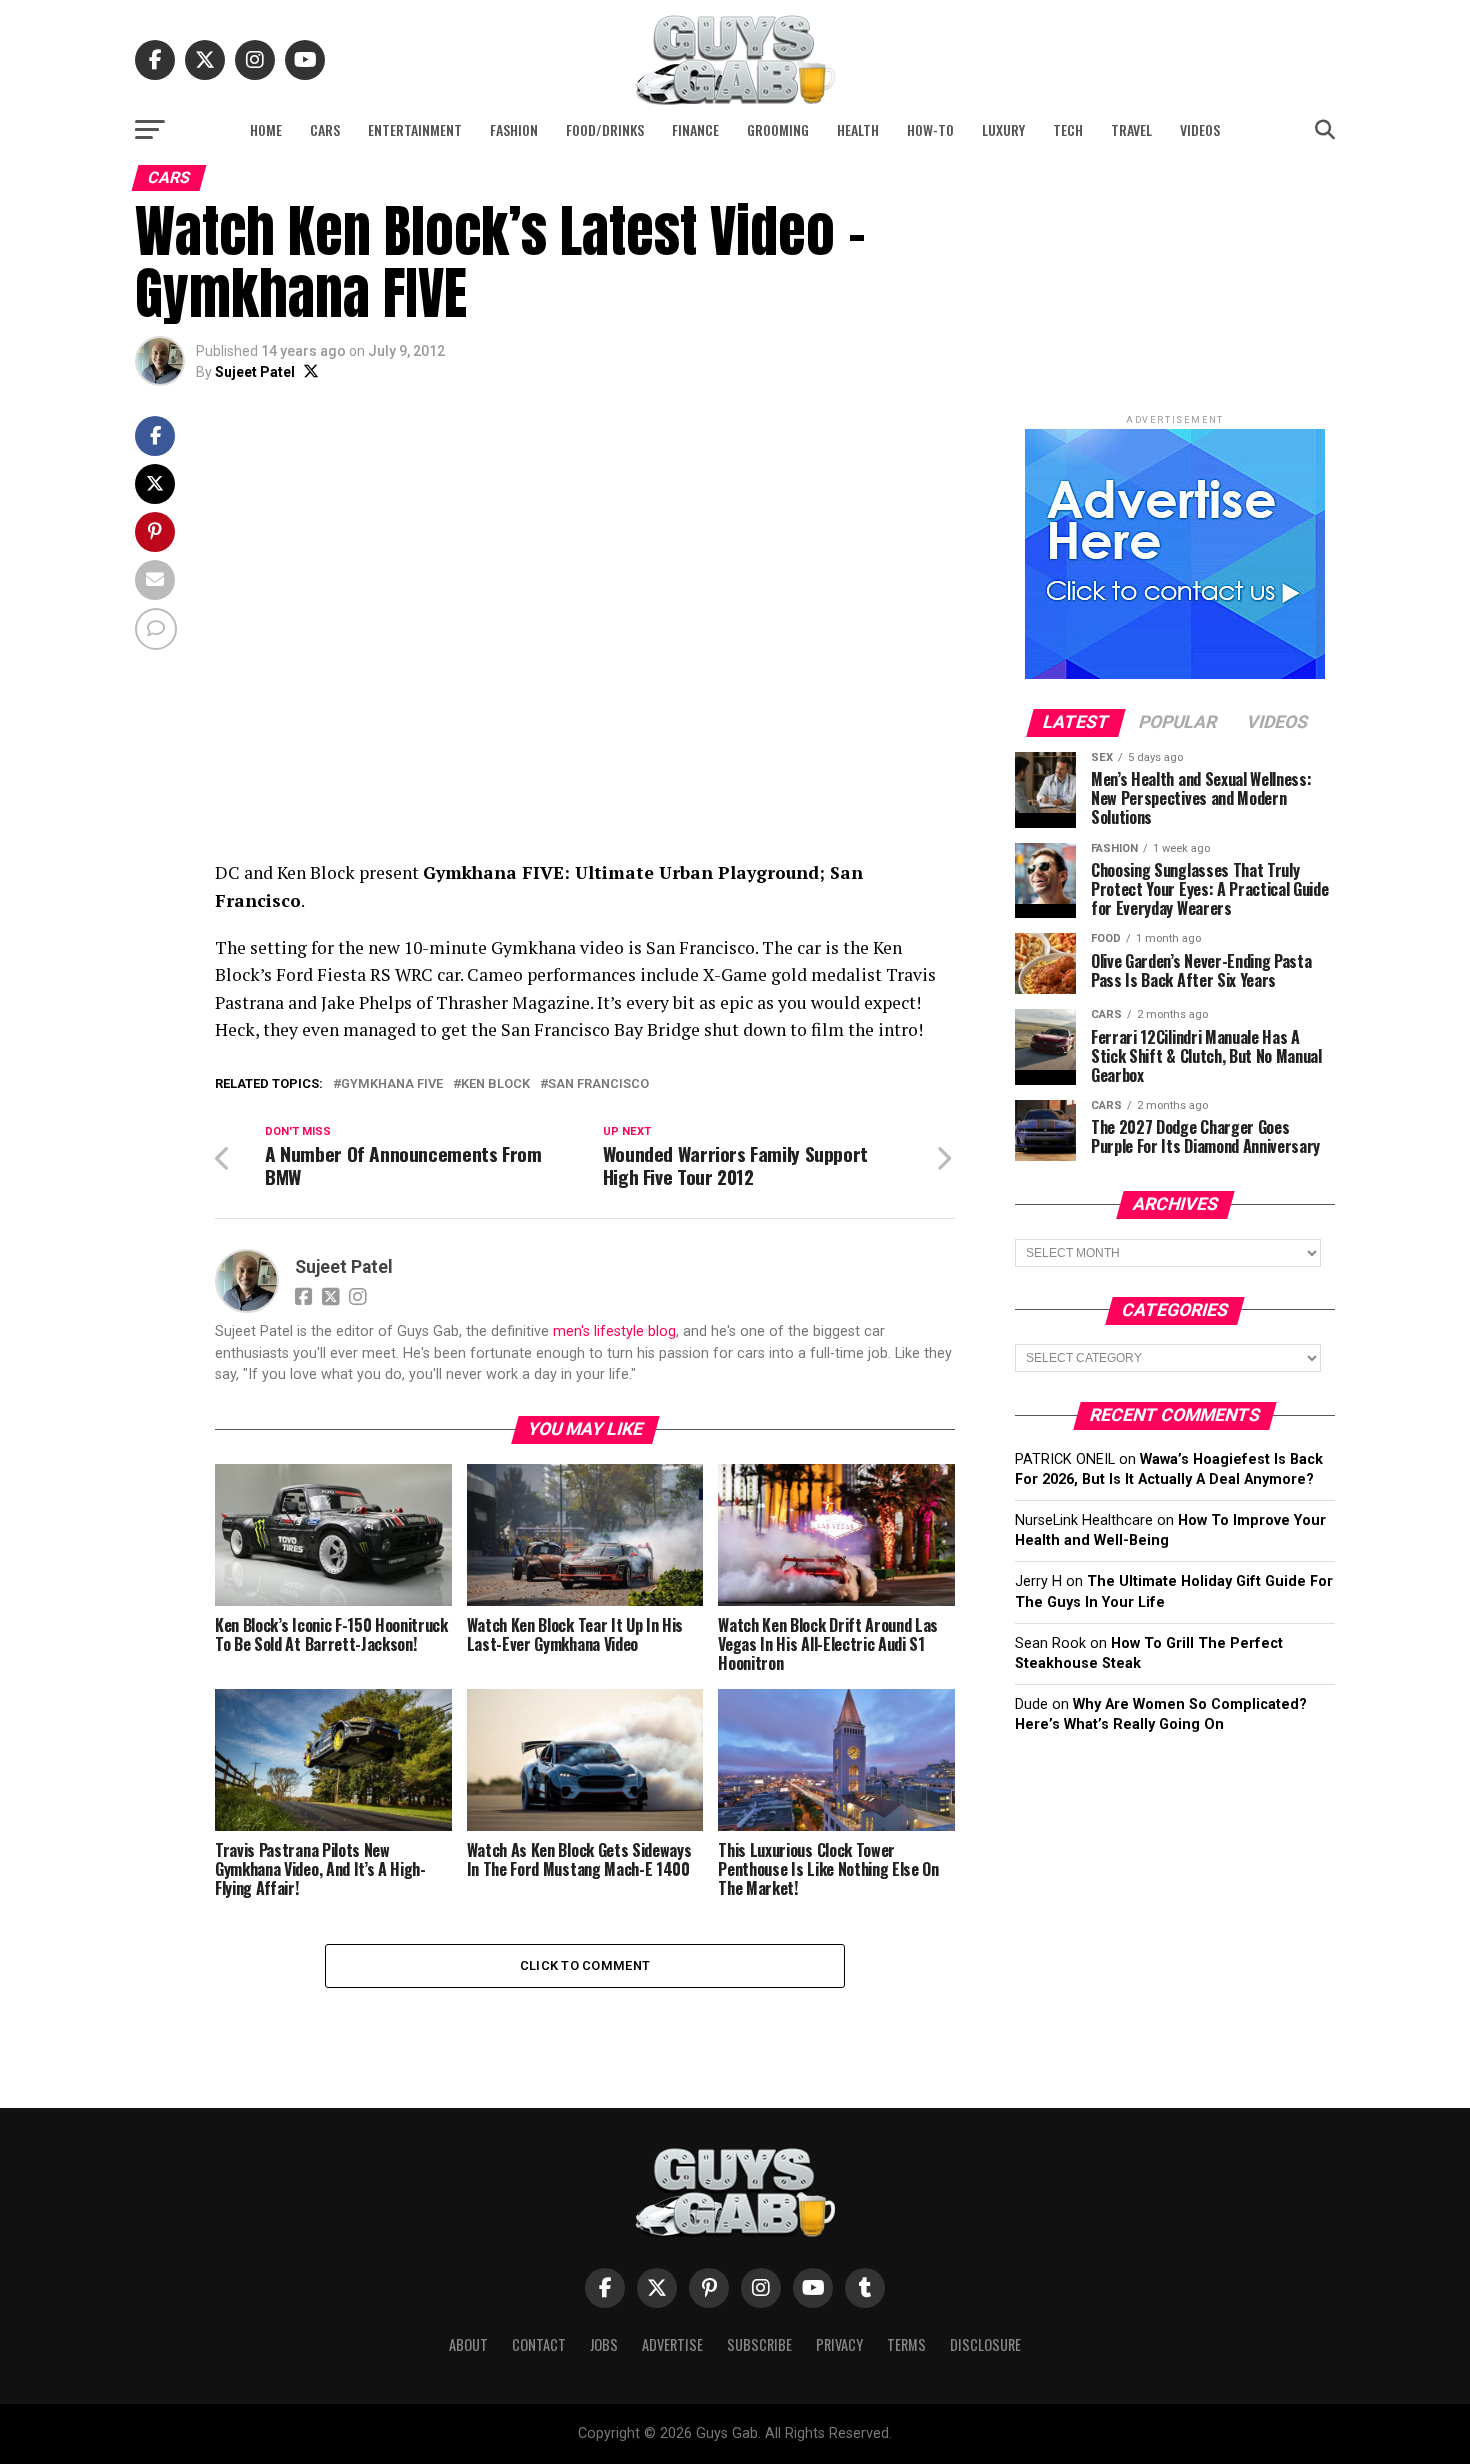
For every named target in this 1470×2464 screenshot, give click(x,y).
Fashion (514, 129)
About (468, 2344)
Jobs (604, 2344)
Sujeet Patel (255, 372)
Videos (1200, 129)
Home (266, 129)
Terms (906, 2344)
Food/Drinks (605, 129)
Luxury (1003, 129)
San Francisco (598, 1084)
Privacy (839, 2344)
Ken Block (495, 1084)
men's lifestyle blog (614, 1331)
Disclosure (985, 2344)
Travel (1131, 129)
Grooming (778, 129)
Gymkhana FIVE (392, 1084)
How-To (930, 129)
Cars (325, 129)
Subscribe (759, 2344)
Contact (539, 2344)
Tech (1068, 129)
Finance (695, 129)
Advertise (672, 2344)
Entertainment (415, 129)
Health (858, 129)
